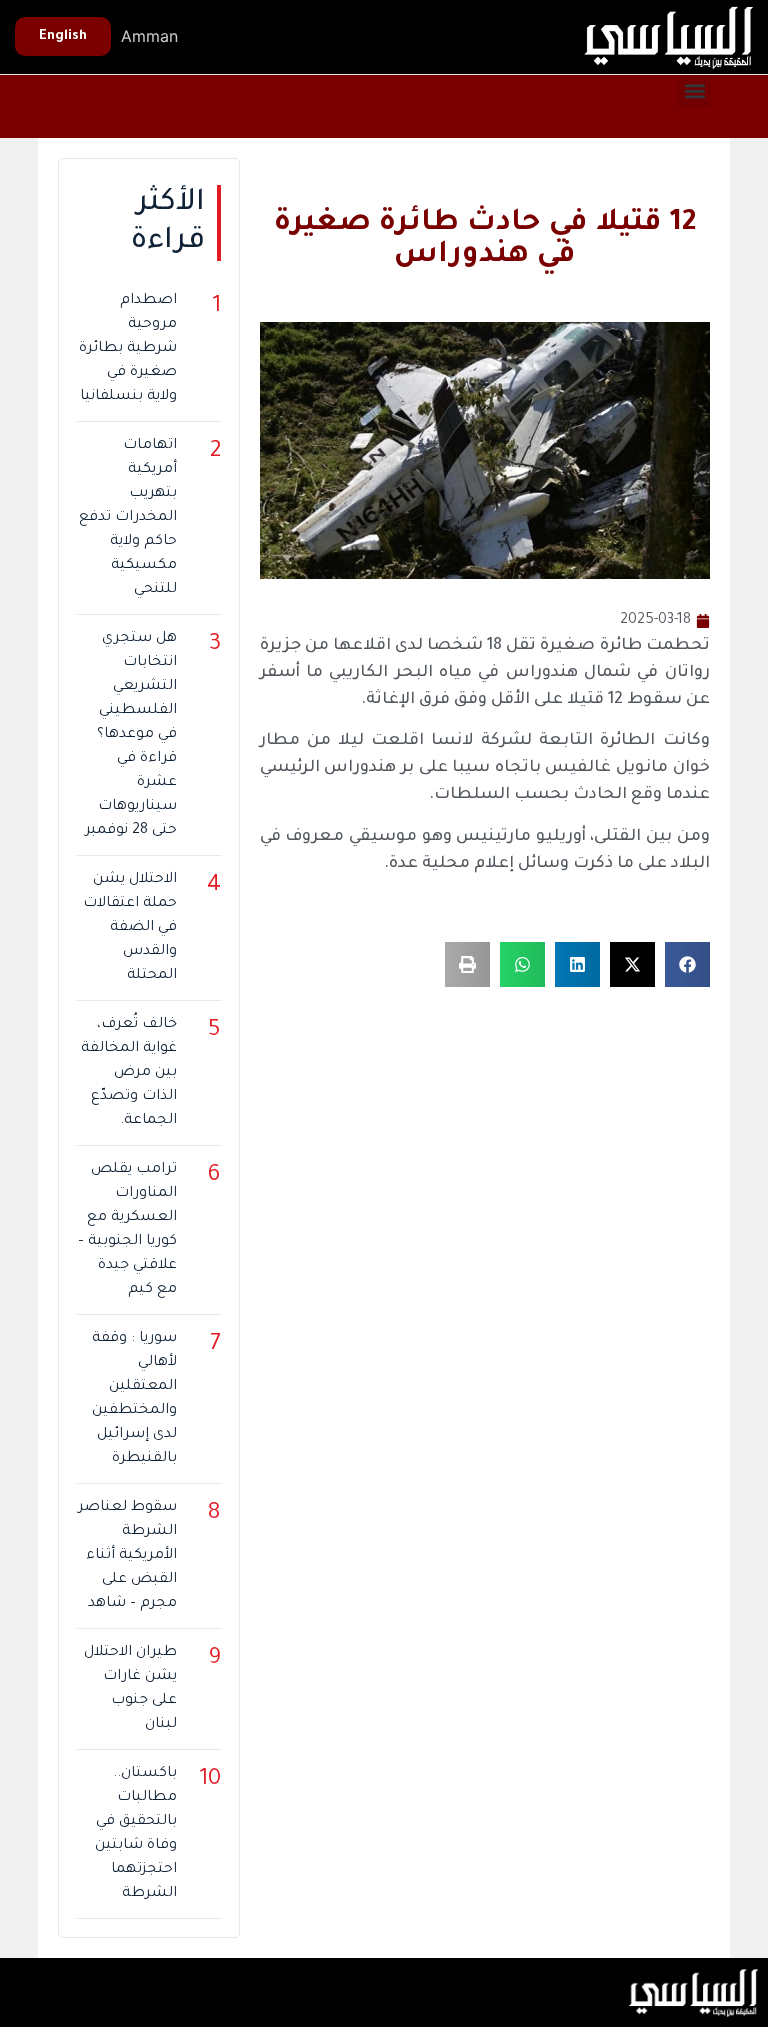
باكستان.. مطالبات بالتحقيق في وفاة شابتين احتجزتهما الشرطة (135, 1834)
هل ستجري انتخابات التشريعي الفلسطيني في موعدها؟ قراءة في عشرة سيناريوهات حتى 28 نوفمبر (130, 735)
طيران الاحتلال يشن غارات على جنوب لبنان (130, 1689)
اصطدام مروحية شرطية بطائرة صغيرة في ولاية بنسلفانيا (127, 349)
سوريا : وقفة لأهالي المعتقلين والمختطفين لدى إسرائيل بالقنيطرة (134, 1399)
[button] (694, 91)
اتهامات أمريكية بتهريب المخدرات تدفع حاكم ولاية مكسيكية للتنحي (127, 518)
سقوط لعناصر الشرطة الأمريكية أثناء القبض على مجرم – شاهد (127, 1556)
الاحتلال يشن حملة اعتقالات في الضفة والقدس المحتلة (129, 928)
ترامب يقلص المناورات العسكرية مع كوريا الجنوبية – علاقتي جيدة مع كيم (127, 1230)
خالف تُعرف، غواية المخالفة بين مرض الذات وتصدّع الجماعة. (128, 1073)
